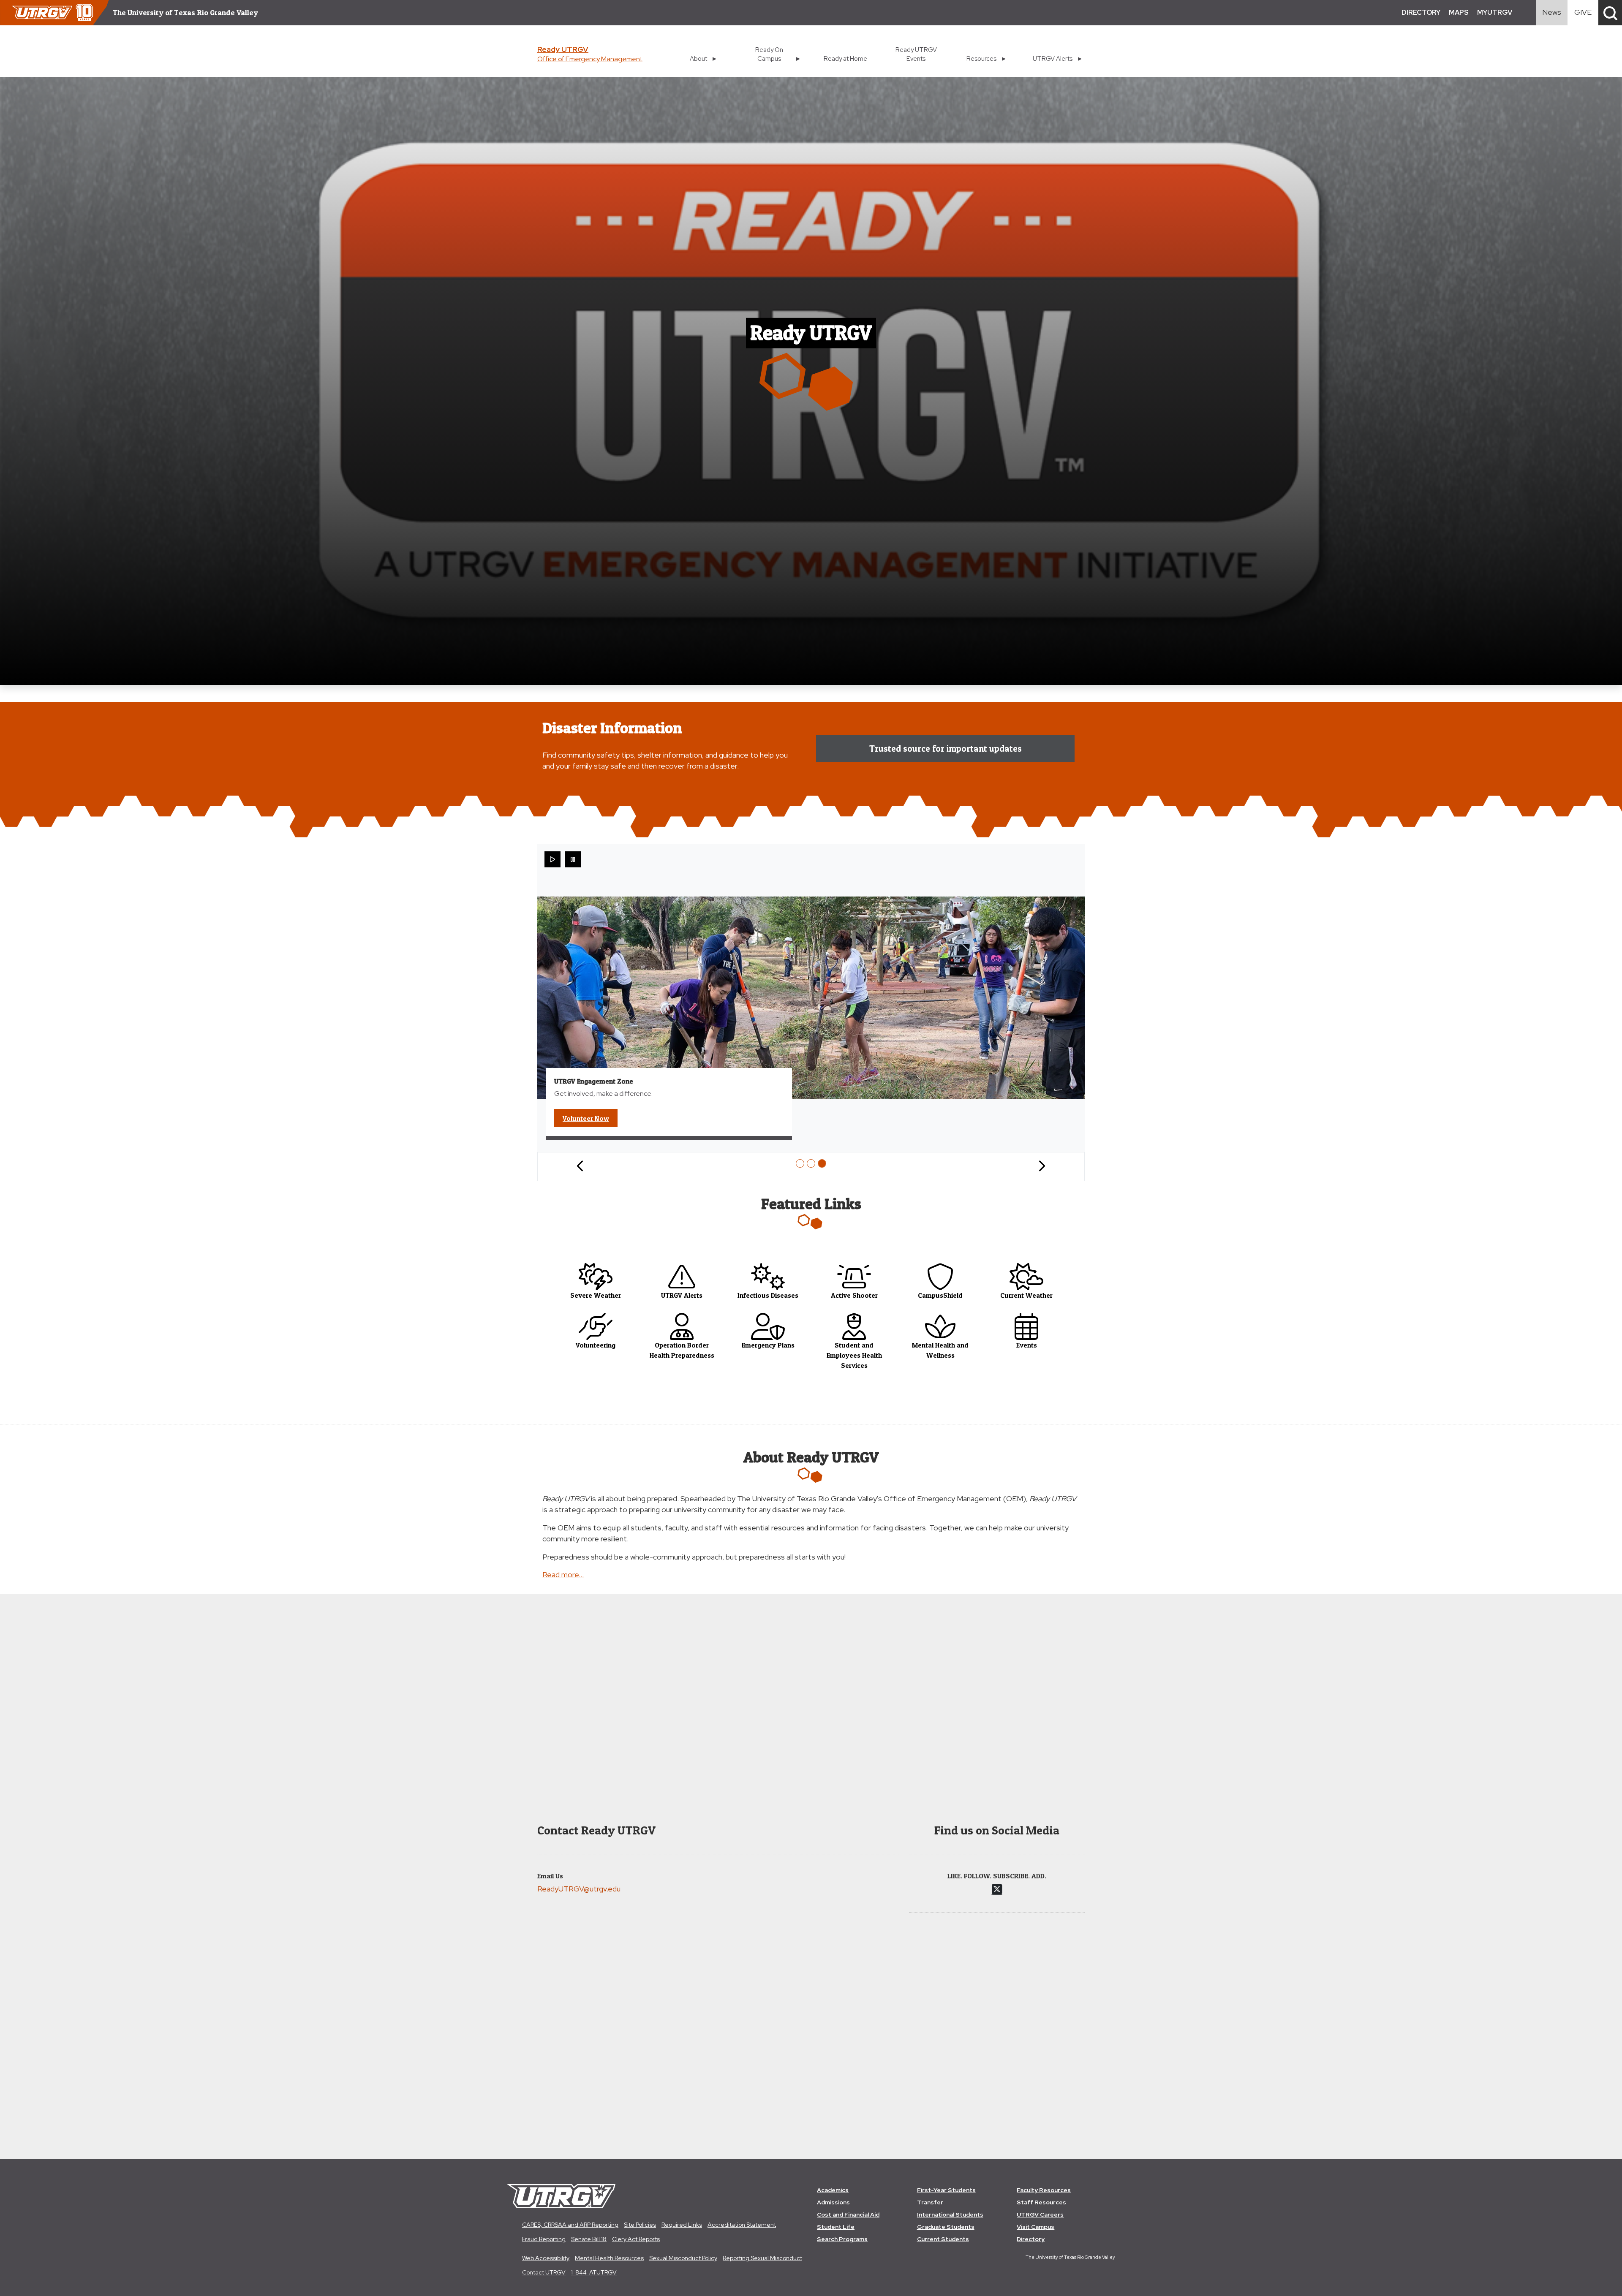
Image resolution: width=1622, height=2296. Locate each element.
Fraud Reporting (544, 2239)
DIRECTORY (1421, 12)
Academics (833, 2190)
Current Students (943, 2239)
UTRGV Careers (1040, 2214)
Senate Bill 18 (589, 2239)
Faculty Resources (1044, 2190)
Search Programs (842, 2239)
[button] (1610, 13)
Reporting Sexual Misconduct (762, 2258)
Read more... (563, 1575)
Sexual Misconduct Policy (683, 2258)
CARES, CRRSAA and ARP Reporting (570, 2225)
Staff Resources (1041, 2202)
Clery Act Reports (636, 2239)
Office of (590, 59)
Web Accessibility (546, 2258)
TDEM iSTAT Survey (598, 1118)
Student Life (836, 2227)
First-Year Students (946, 2190)
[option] (800, 1163)
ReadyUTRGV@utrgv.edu (579, 1889)
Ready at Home (845, 58)
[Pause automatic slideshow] (573, 859)
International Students (950, 2214)
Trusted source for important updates (946, 749)
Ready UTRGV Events (916, 54)
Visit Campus (1036, 2227)
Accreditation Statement (742, 2225)
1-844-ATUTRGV (594, 2272)
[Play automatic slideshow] (552, 859)
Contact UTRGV (544, 2272)
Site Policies (640, 2225)
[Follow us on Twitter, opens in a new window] (997, 1889)
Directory (1031, 2239)
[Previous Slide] (580, 1167)
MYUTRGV (1495, 12)
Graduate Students (946, 2227)
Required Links (682, 2225)
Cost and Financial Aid (848, 2214)
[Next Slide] (1042, 1167)
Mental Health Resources (609, 2258)
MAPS (1459, 12)
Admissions (833, 2202)
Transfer (930, 2202)
